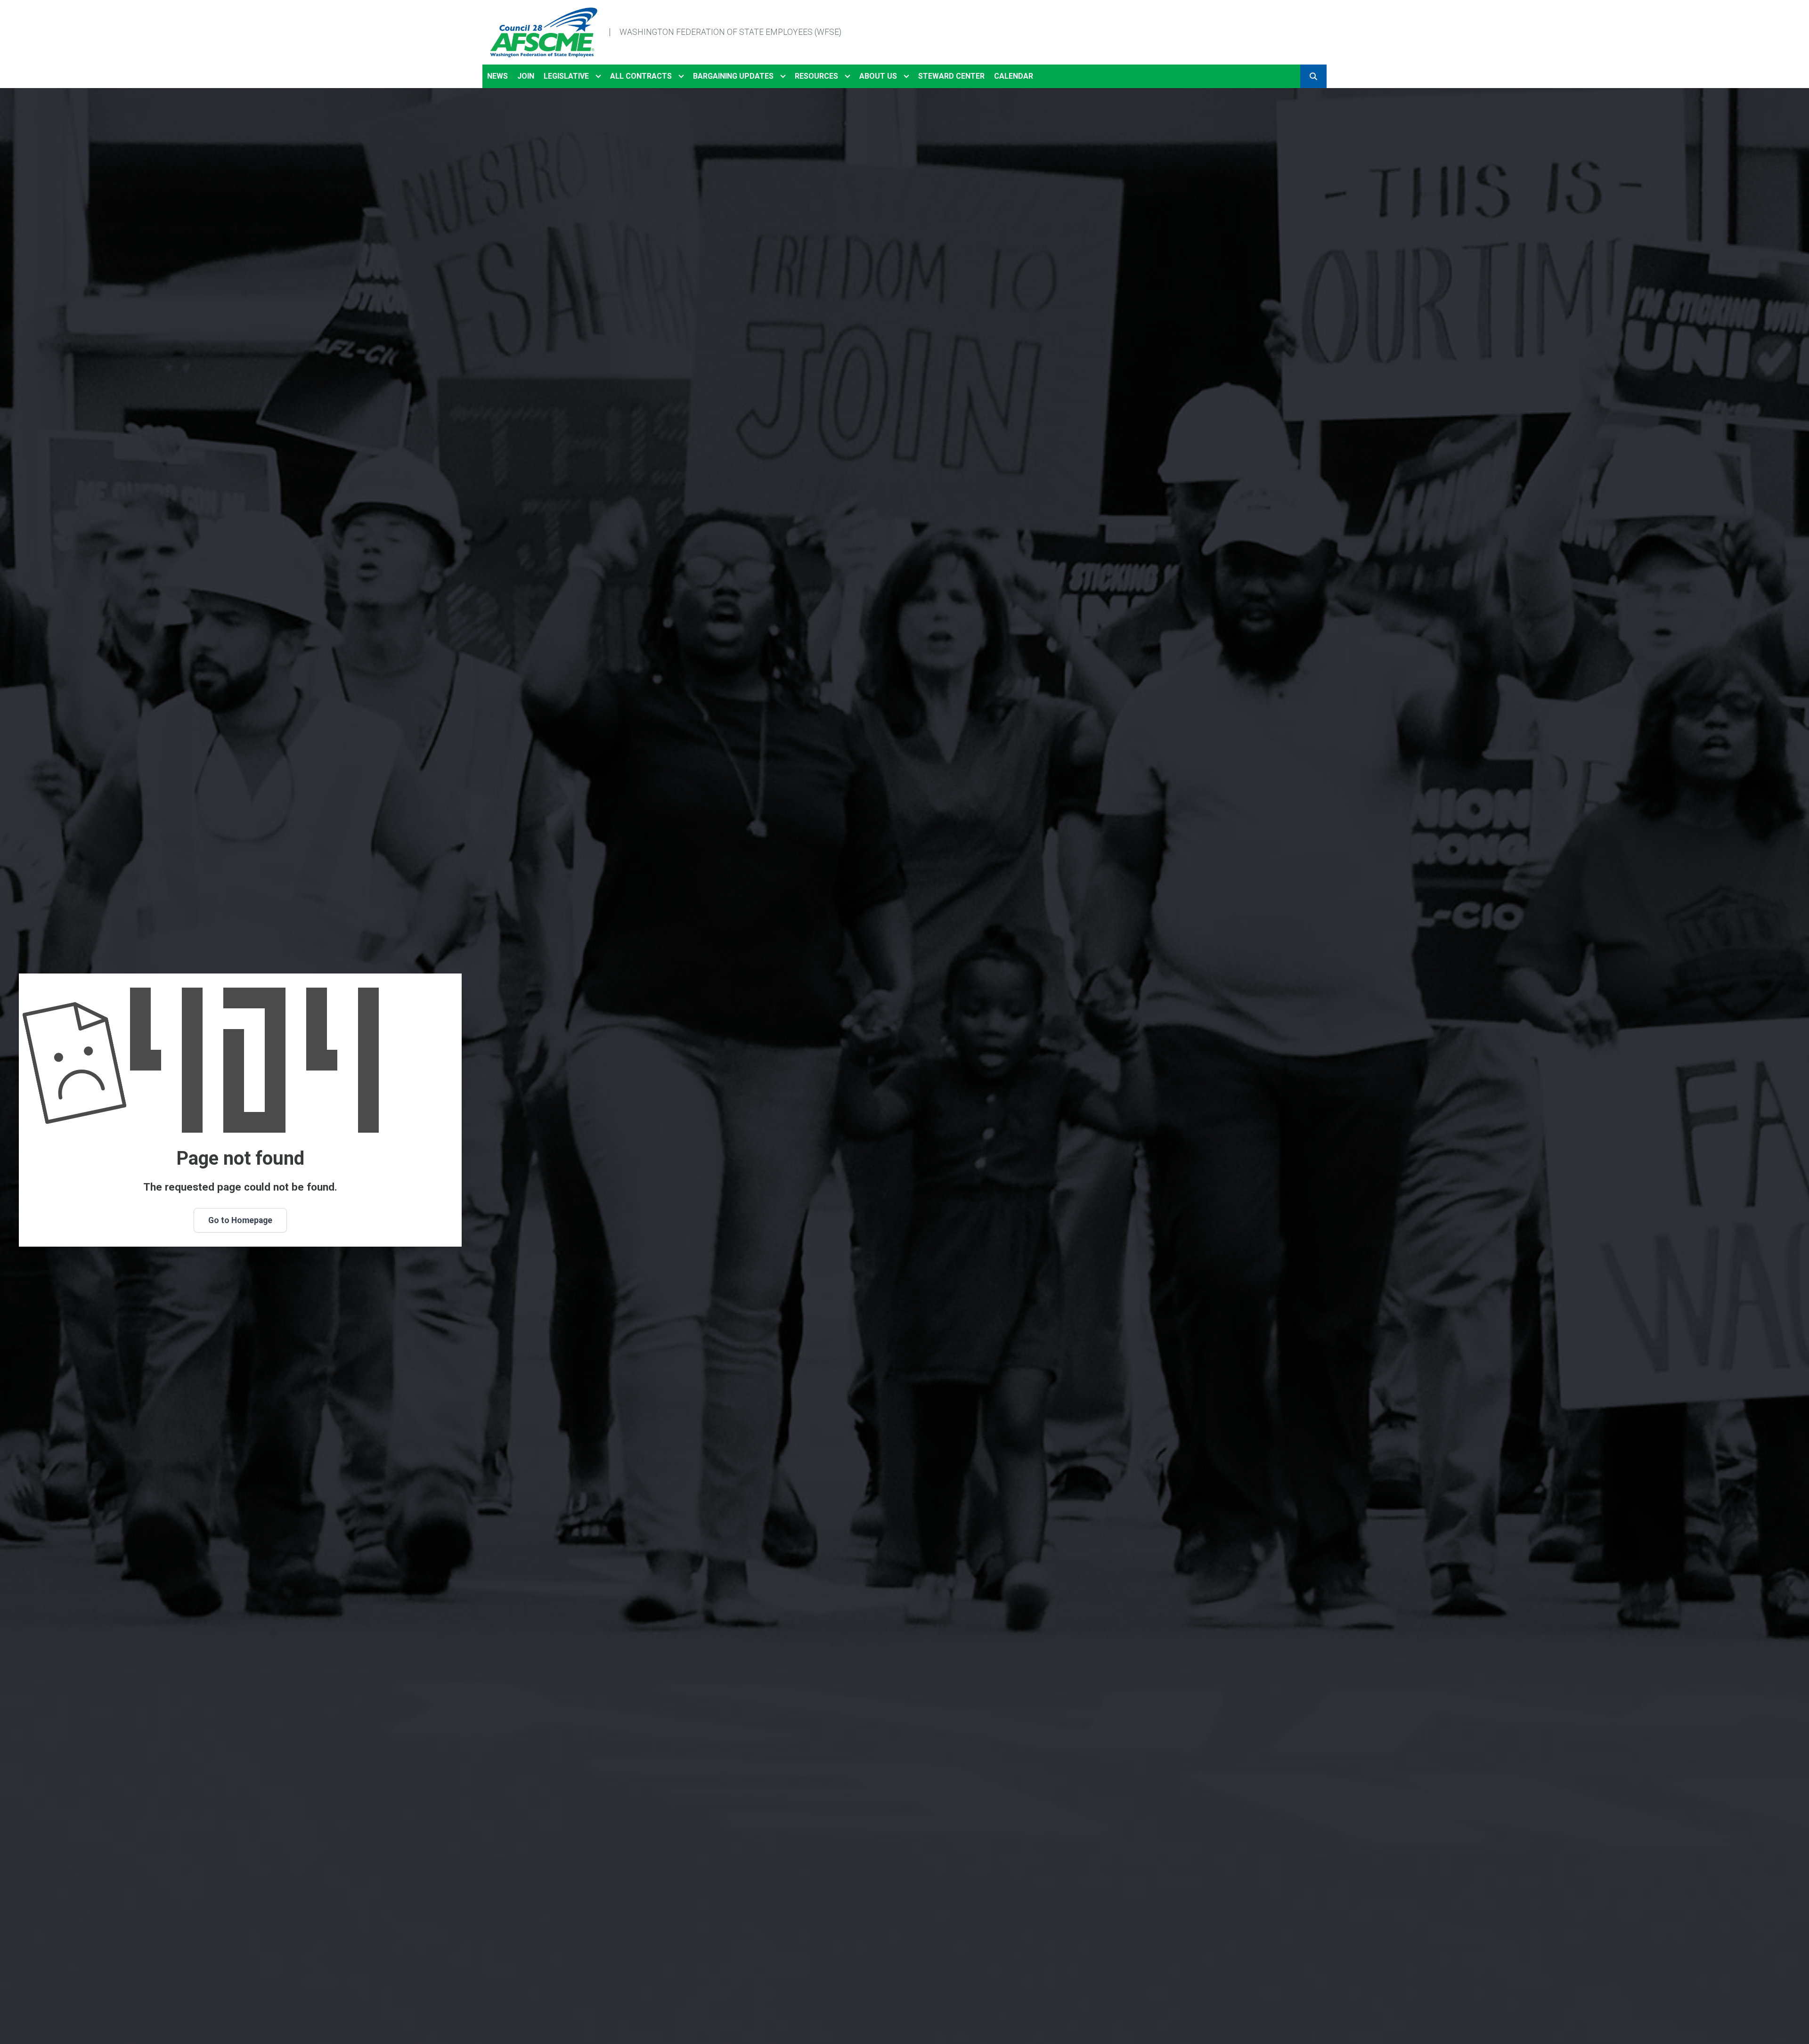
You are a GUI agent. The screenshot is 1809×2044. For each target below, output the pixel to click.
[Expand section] (598, 76)
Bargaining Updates (733, 76)
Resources (816, 76)
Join (526, 76)
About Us (878, 76)
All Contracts (641, 76)
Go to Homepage (240, 1220)
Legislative (566, 76)
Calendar (1014, 76)
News (497, 76)
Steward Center (951, 76)
